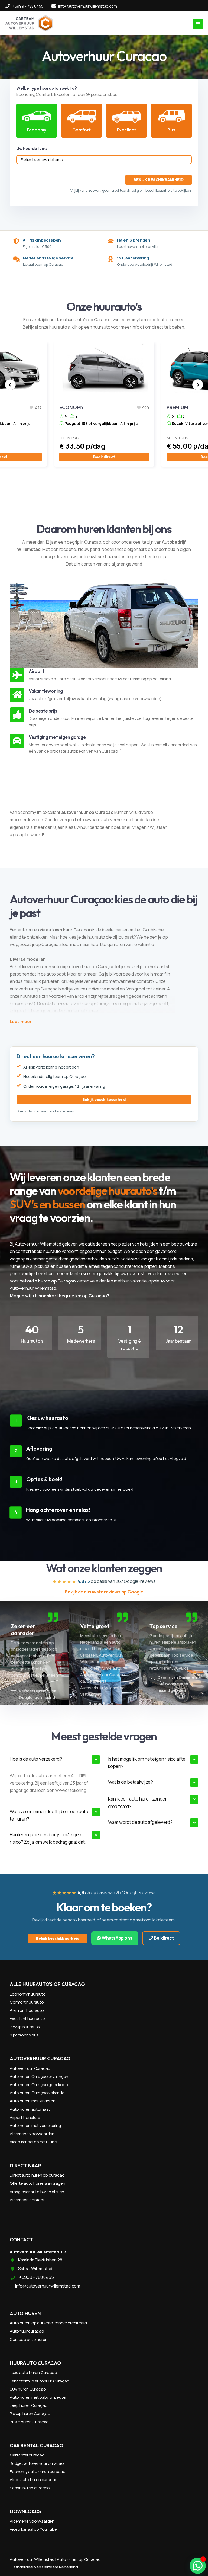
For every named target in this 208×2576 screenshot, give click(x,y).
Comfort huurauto (27, 2002)
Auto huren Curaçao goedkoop (39, 2085)
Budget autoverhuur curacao (37, 2463)
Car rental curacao (27, 2455)
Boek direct (104, 457)
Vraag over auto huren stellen (37, 2192)
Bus (171, 130)
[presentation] (10, 385)
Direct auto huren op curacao (37, 2175)
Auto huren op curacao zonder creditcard (48, 2323)
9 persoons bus (24, 2035)
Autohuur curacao (27, 2331)
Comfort (82, 130)
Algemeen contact (27, 2200)
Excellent (126, 130)
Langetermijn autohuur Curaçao (40, 2381)
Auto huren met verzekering (35, 2126)
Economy (37, 130)
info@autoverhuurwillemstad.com (87, 6)
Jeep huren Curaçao (29, 2405)
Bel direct (163, 1938)
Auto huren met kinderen (32, 2101)
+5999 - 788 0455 (28, 6)
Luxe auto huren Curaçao (33, 2373)
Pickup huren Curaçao (30, 2413)
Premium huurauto (27, 2010)
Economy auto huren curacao (38, 2471)
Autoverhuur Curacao (30, 2068)
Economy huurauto (28, 1994)
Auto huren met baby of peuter (38, 2397)
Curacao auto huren (29, 2339)
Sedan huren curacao (30, 2488)
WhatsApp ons (117, 1938)
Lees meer (21, 1021)
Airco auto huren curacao (34, 2480)
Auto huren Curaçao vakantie (37, 2093)
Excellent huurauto (27, 2018)
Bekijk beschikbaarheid (104, 1099)
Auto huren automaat (30, 2109)
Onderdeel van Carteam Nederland (46, 2567)
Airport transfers (25, 2117)
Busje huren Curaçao (29, 2422)
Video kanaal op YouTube (33, 2142)
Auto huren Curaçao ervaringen (39, 2076)
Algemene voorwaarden (32, 2134)
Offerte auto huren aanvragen (37, 2183)
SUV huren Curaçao (28, 2389)
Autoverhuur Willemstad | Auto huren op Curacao (55, 2559)
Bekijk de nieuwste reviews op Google (104, 1592)
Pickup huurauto (25, 2027)
